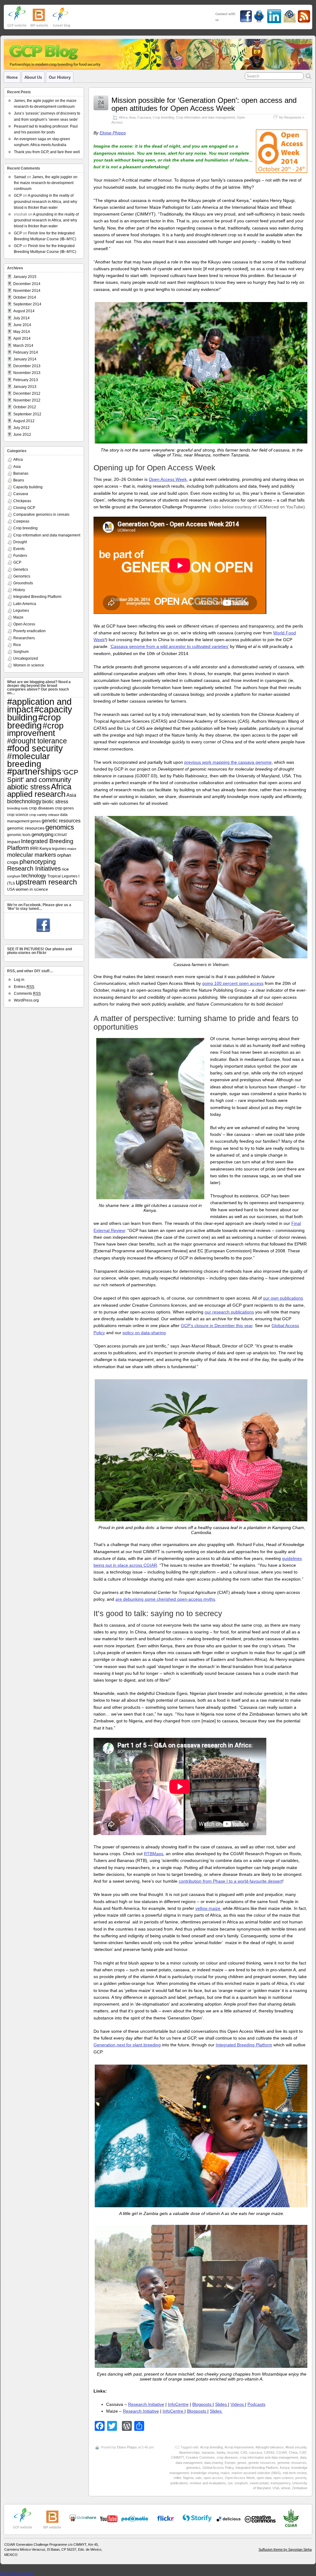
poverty (301, 2478)
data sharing (214, 2463)
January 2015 (25, 277)
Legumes (21, 611)
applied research (36, 794)
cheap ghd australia (17, 2573)
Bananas (21, 473)
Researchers (24, 638)
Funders (20, 556)
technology (34, 876)
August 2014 (24, 311)
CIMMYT (177, 2457)
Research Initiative (146, 2404)
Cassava (144, 117)
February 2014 (26, 352)
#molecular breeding (28, 760)
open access (213, 2478)
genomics (193, 2468)
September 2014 (27, 304)
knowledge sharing (205, 2473)
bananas (208, 2452)
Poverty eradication (29, 631)
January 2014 (25, 359)
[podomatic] (135, 2519)
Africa (123, 117)
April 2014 (22, 338)
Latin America (25, 604)
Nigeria (188, 2478)
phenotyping (38, 861)
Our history (60, 77)
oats (199, 2478)
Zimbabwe (300, 2488)
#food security (296, 2447)
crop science (18, 815)
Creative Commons (200, 2457)
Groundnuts (23, 583)
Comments (27, 994)
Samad (20, 177)
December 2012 (27, 393)
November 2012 (27, 400)
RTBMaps (154, 1854)
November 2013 (27, 373)
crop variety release (44, 815)
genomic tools (19, 835)
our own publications (283, 1298)
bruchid (233, 2452)
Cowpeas (21, 521)
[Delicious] (229, 2519)
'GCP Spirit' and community (43, 776)
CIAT (303, 2452)
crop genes (64, 808)
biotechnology (24, 801)
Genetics (21, 569)
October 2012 (25, 407)
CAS (244, 2452)
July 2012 (21, 428)
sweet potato (259, 2483)
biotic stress (55, 802)
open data (264, 2478)
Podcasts (256, 2404)
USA (276, 2488)
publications (179, 2483)
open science (283, 2478)
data (303, 2457)
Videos (238, 2404)
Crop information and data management (205, 117)
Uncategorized (26, 658)
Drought (20, 542)
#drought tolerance (270, 2447)
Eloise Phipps (113, 133)
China (293, 2452)
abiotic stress (29, 787)
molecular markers (32, 855)
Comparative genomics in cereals (41, 515)
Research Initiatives (34, 868)
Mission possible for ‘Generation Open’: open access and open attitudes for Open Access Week (204, 104)
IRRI (34, 848)
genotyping (42, 834)
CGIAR (282, 2452)
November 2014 (27, 291)
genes (242, 2463)
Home (12, 77)
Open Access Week (168, 479)
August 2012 (24, 421)
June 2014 (22, 325)
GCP (18, 195)
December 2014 (27, 284)
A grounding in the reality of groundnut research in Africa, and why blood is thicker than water (46, 201)
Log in (19, 980)
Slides (222, 2404)
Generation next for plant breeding (127, 2045)
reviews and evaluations (208, 2483)
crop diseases (227, 2457)
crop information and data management (269, 2457)
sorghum (241, 2483)
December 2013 (27, 366)
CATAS (269, 2452)
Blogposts (202, 2404)
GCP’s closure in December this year (217, 1326)
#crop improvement (239, 2447)
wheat (286, 2488)
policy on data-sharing (144, 1333)
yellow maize (208, 1908)
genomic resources (292, 2463)
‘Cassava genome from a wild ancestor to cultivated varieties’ (169, 646)
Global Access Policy (218, 2468)
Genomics (22, 576)
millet (177, 2478)
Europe (230, 2463)
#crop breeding (212, 2447)
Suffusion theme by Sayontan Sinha (285, 2549)
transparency (281, 2483)
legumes (59, 849)
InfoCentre (178, 2404)
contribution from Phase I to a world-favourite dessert (231, 1881)
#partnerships (190, 2452)
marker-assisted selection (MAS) (256, 2473)
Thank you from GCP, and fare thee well (47, 152)
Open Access (24, 624)
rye (230, 2483)
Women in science (29, 665)
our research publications (229, 1312)
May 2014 (22, 332)
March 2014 (23, 346)
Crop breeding (163, 117)
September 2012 (27, 414)
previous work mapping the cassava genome (228, 762)
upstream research (46, 882)
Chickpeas (22, 501)
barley (221, 2452)
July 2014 (21, 318)
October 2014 (25, 297)
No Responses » (292, 117)
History (19, 590)
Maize (18, 617)
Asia (132, 117)
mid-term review (295, 2473)
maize (225, 2473)
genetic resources (262, 2463)
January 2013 (25, 387)
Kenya (285, 2468)
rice (65, 869)
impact (14, 842)
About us (33, 77)
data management (189, 2463)
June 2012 (22, 435)
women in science (32, 889)
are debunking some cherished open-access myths (165, 1599)
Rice (17, 645)
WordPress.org (26, 1000)
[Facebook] (43, 926)
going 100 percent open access (233, 983)
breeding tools (18, 808)
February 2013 (26, 380)
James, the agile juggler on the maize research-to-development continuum (46, 183)
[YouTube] (83, 2520)
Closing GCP (24, 508)
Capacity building (28, 487)
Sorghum (21, 652)
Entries (24, 987)
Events (19, 549)
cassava (256, 2452)
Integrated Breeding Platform (244, 2045)
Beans (19, 480)
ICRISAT (61, 835)
